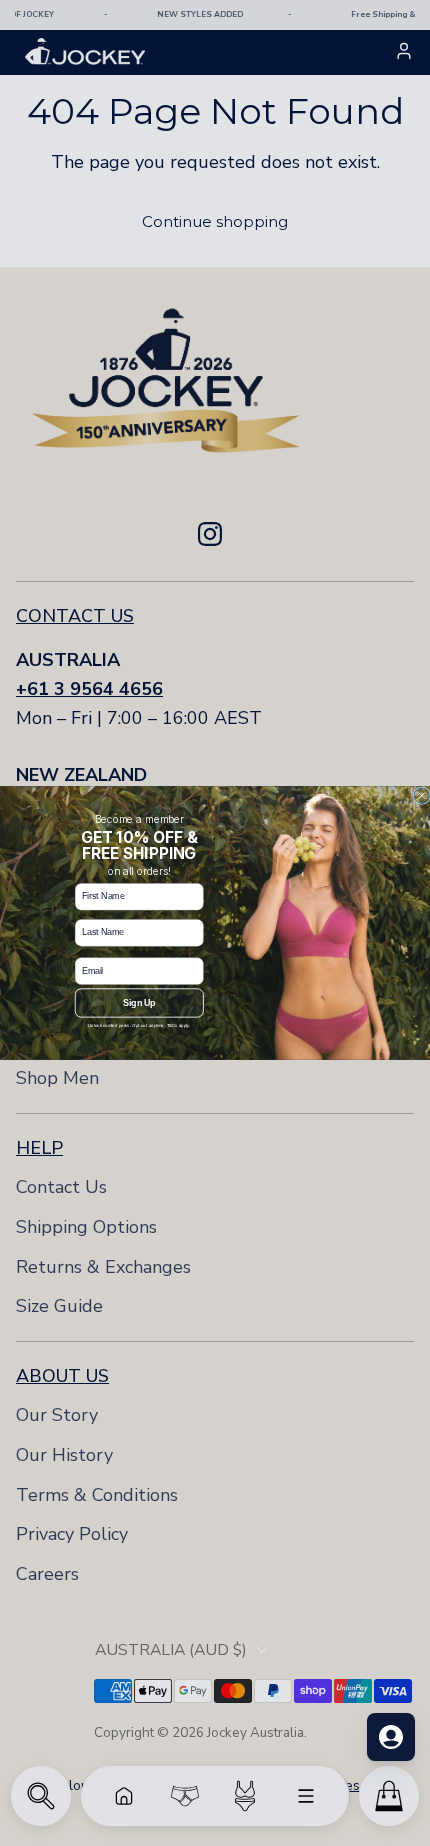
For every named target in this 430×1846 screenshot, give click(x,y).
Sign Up (139, 1002)
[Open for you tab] (391, 1737)
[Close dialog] (421, 795)
